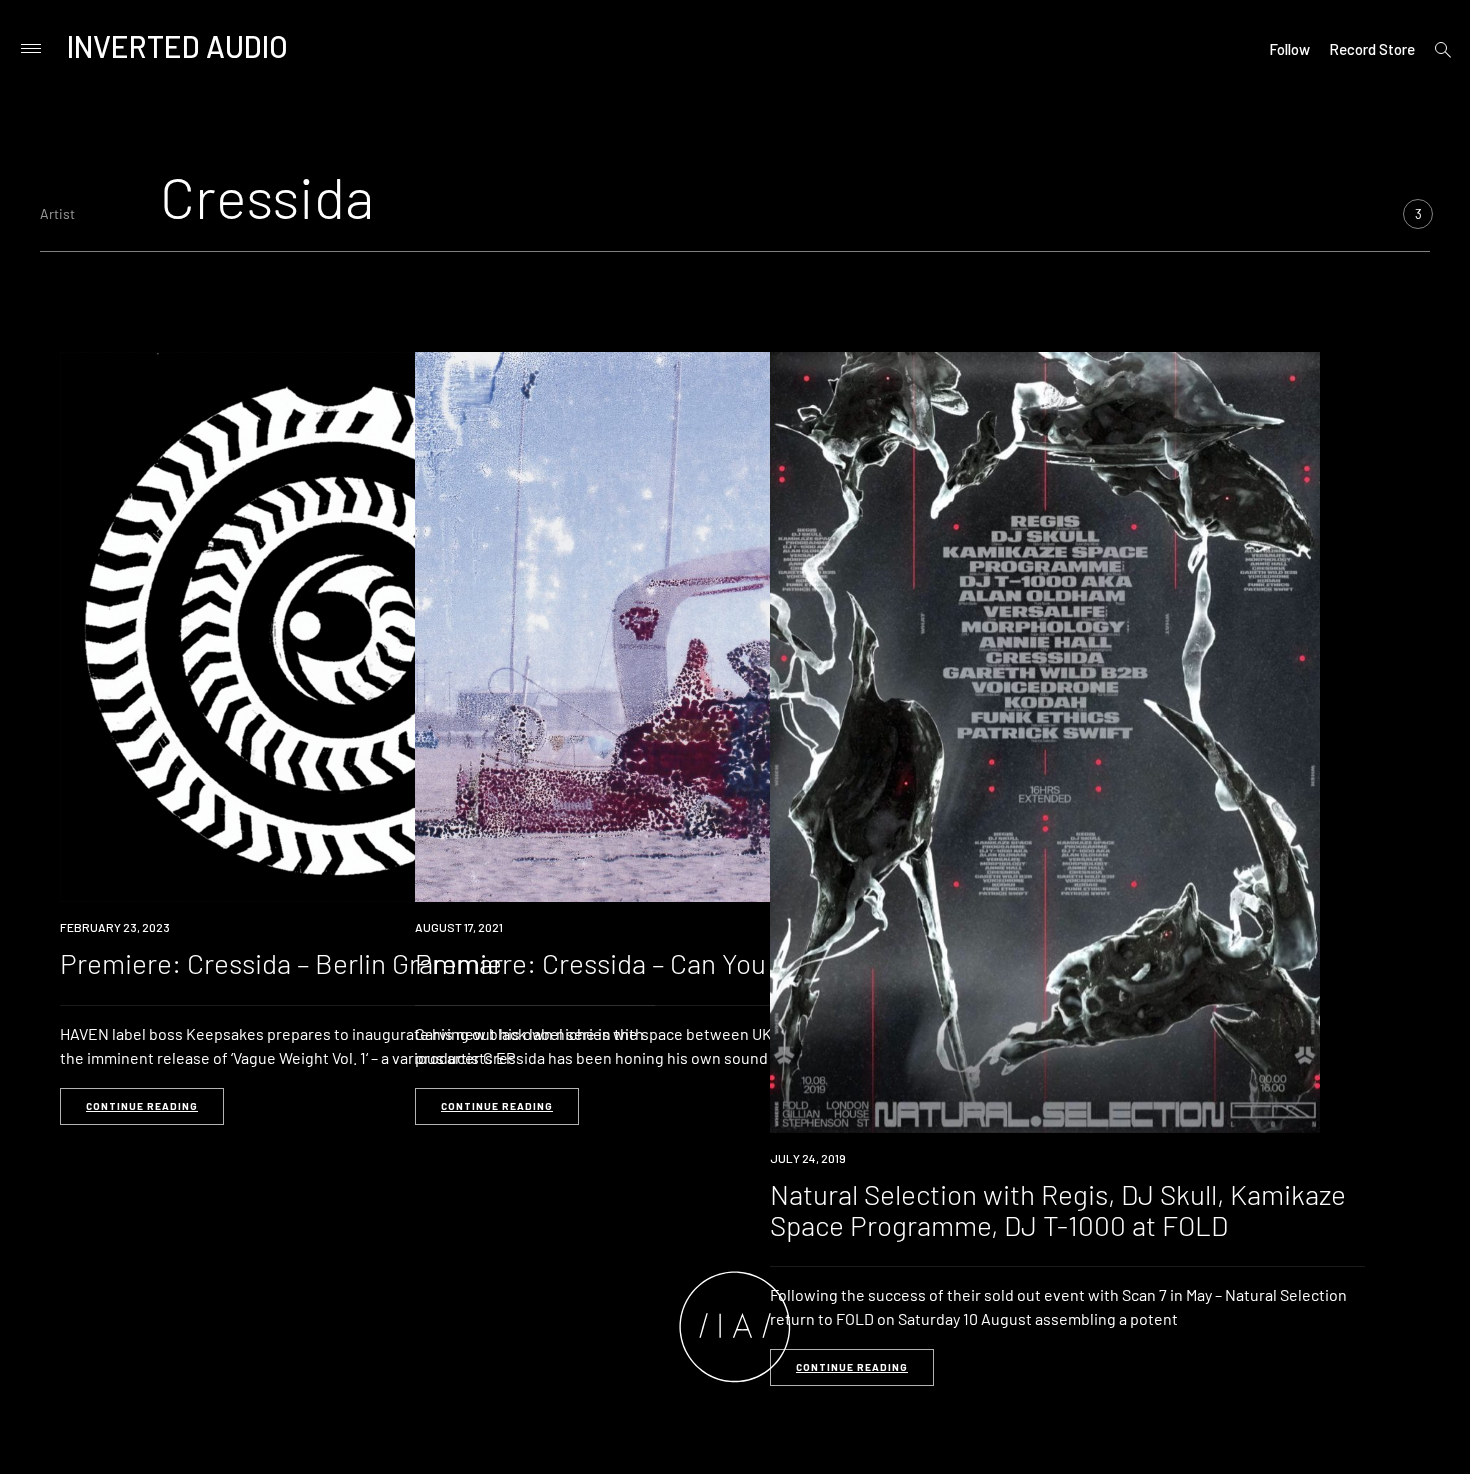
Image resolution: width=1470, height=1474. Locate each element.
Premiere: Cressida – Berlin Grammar (281, 963)
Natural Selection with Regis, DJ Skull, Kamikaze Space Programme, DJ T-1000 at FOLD (1058, 1209)
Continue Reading (142, 1106)
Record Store (1372, 49)
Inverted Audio (177, 46)
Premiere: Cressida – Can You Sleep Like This (684, 963)
